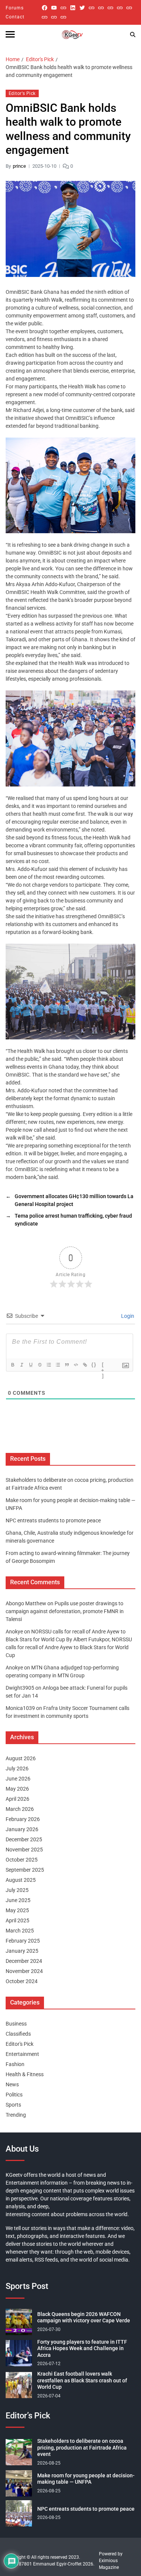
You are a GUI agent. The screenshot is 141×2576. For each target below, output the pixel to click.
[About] (63, 17)
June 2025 (18, 1900)
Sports (13, 2105)
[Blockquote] (67, 1365)
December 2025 (24, 1839)
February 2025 (23, 1941)
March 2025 (20, 1931)
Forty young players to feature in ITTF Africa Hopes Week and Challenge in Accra (82, 2348)
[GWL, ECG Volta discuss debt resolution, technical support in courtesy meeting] (92, 8)
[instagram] (63, 8)
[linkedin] (73, 8)
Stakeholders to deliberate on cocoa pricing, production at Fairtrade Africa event (82, 2447)
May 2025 (17, 1910)
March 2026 (20, 1809)
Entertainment (22, 2054)
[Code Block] (76, 1365)
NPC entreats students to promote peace (53, 1520)
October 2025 (22, 1860)
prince (19, 166)
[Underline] (31, 1365)
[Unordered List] (58, 1365)
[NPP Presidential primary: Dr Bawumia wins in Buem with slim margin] (54, 17)
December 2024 (24, 1961)
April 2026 (17, 1799)
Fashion (15, 2064)
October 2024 (22, 1981)
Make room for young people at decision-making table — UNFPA (86, 2479)
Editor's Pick (22, 93)
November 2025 (24, 1850)
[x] (82, 8)
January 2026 (22, 1829)
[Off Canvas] (10, 34)
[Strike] (40, 1365)
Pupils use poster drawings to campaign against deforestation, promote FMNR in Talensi (65, 1611)
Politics (14, 2095)
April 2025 (17, 1920)
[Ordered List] (49, 1365)
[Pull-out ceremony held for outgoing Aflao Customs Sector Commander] (120, 8)
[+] (103, 1365)
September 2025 (25, 1870)
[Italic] (22, 1365)
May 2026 (17, 1789)
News (12, 2084)
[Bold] (13, 1365)
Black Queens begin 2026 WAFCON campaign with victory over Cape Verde (84, 2317)
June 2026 (18, 1779)
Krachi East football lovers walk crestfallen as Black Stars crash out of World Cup (82, 2380)
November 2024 (24, 1971)
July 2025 (17, 1890)
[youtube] (54, 8)
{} (94, 1365)
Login (127, 1316)
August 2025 (21, 1880)
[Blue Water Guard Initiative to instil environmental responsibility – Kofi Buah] (45, 17)
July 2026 (17, 1768)
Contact (15, 17)
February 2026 (23, 1819)
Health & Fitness (25, 2074)
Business (16, 2024)
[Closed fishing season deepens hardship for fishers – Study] (101, 8)
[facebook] (45, 8)
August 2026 (21, 1758)
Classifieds (18, 2034)
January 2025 (22, 1951)
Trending (16, 2115)
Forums (15, 8)
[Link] (85, 1365)
